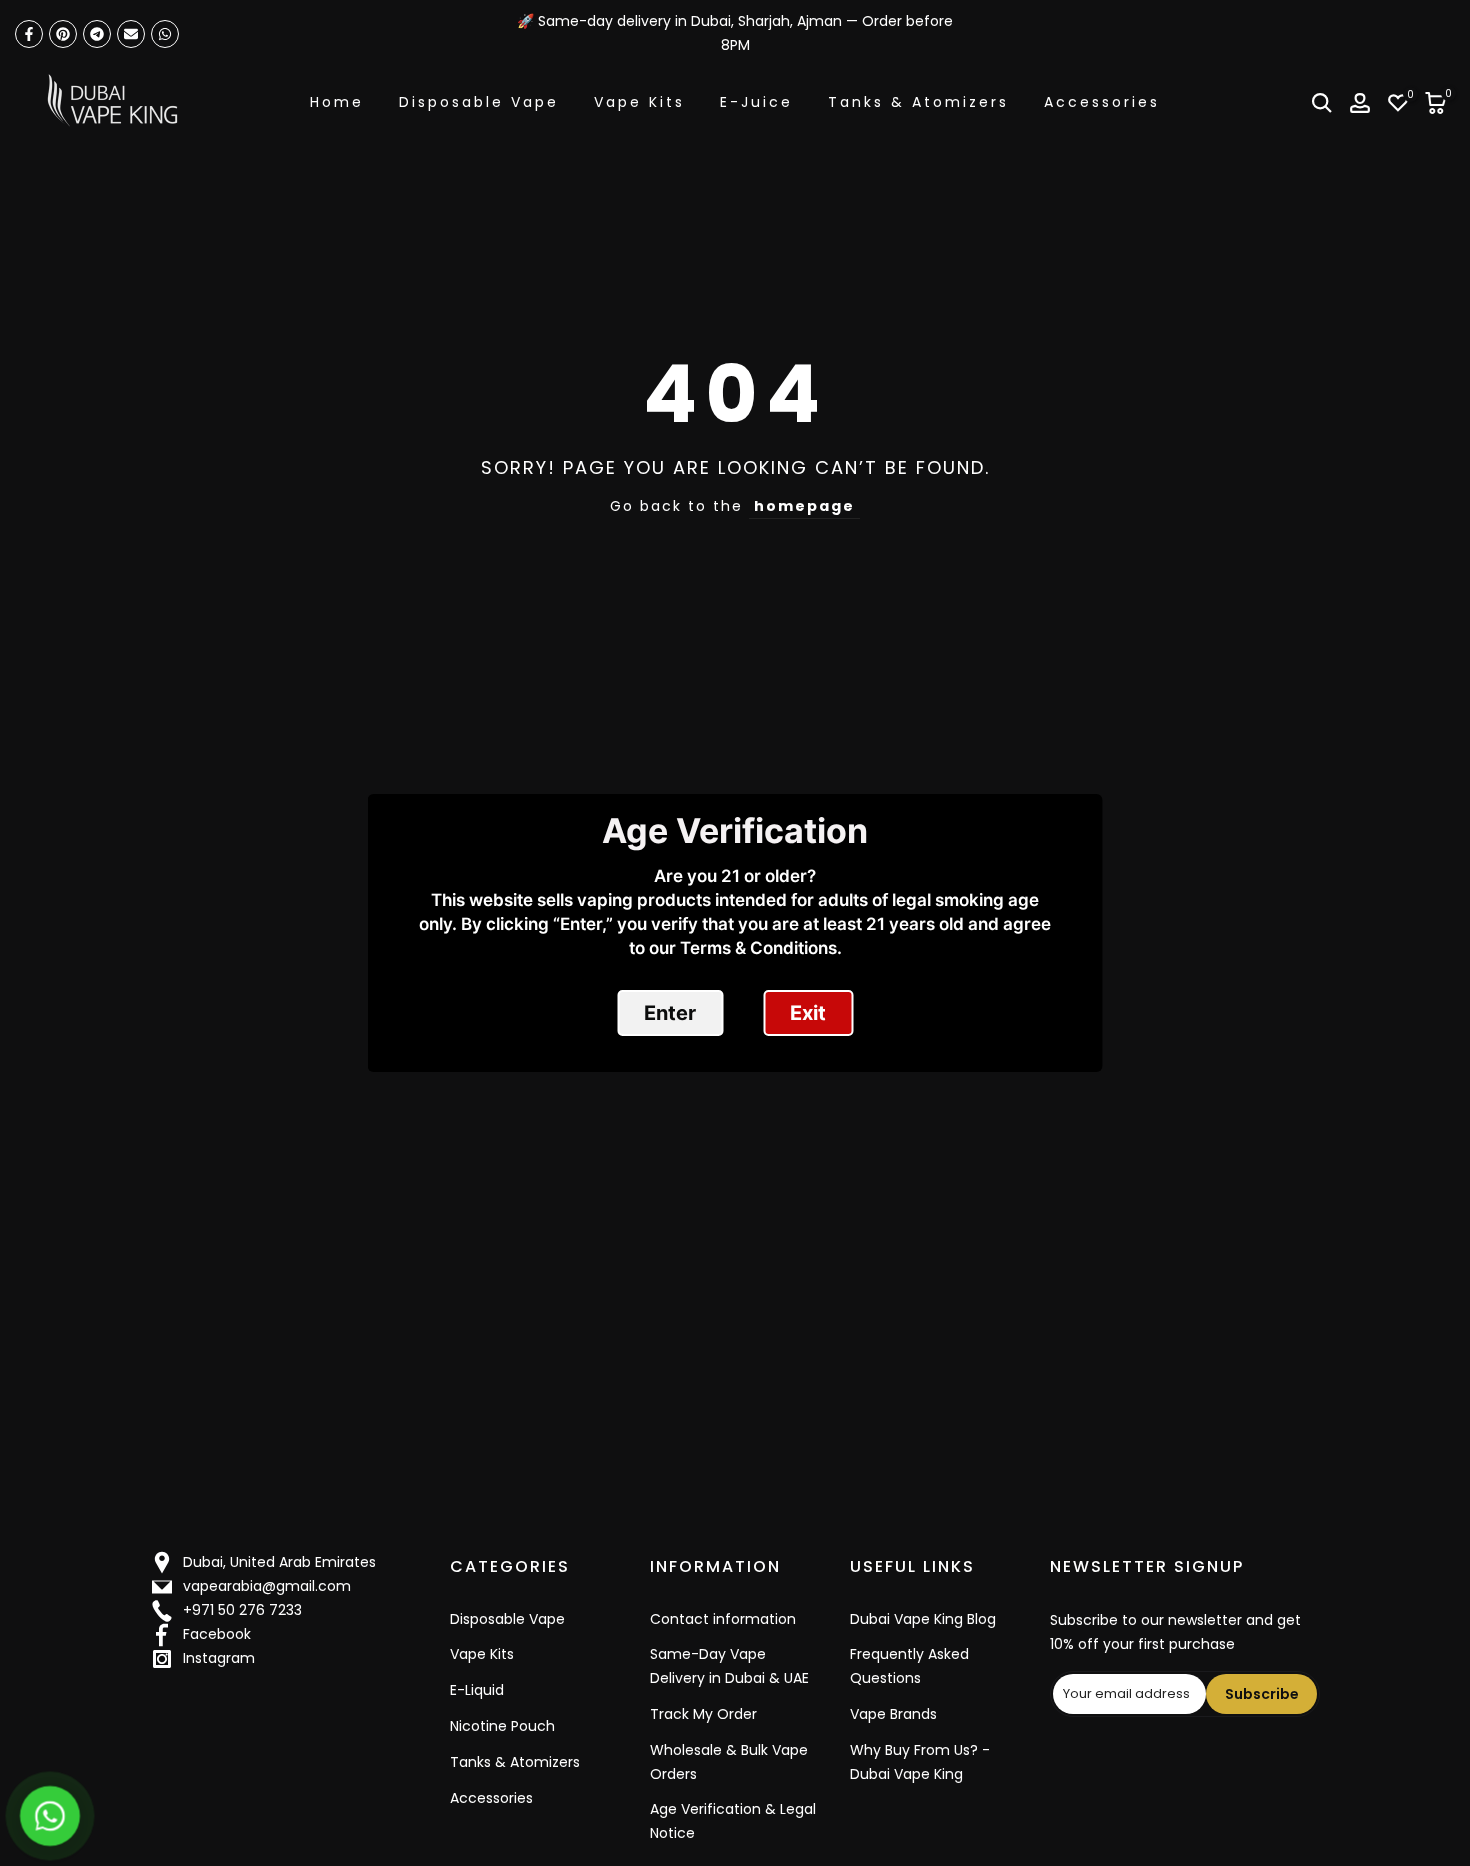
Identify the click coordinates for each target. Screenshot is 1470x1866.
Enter (670, 1013)
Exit (808, 1013)
